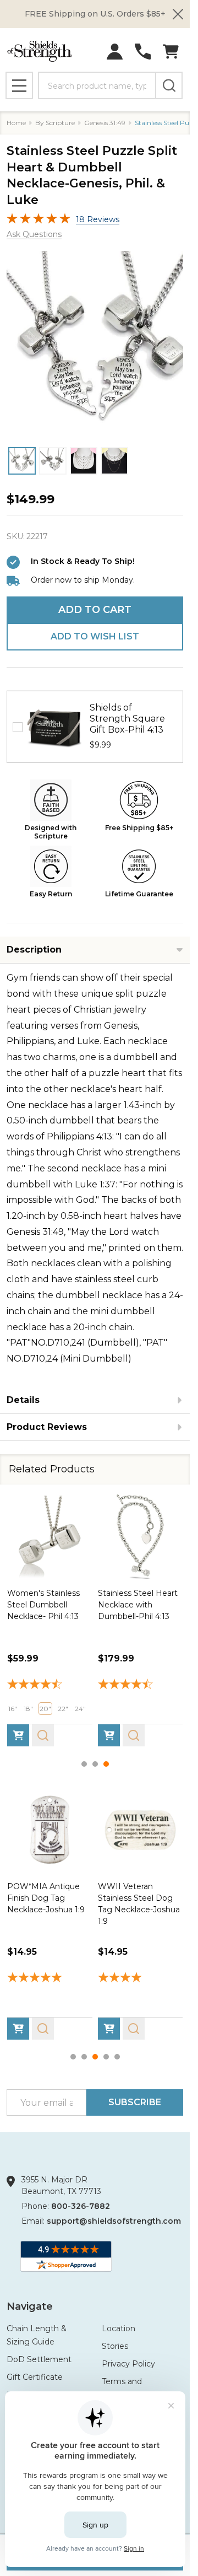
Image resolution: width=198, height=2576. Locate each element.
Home (16, 123)
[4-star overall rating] (141, 1978)
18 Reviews (98, 219)
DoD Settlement (39, 2359)
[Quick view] (43, 1735)
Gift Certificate (35, 2377)
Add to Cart (95, 610)
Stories (115, 2346)
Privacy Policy (128, 2364)
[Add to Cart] (18, 1735)
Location (119, 2328)
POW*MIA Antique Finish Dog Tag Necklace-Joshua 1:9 (46, 1897)
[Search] (169, 85)
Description (34, 950)
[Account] (115, 52)
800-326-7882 (81, 2206)
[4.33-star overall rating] (141, 1685)
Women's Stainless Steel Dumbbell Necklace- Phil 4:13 (43, 1604)
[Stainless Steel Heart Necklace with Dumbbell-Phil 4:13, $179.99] (141, 1537)
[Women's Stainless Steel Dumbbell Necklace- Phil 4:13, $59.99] (50, 1537)
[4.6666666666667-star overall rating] (50, 1685)
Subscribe (135, 2102)
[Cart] (171, 52)
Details (23, 1400)
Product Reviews (47, 1427)
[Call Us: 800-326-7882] (143, 52)
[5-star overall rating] (50, 1978)
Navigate (30, 2306)
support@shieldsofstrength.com (114, 2221)
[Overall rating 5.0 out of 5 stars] (38, 221)
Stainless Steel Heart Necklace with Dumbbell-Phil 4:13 (138, 1604)
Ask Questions (34, 234)
